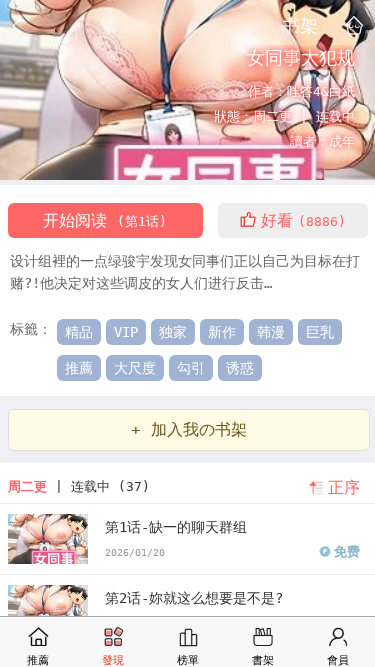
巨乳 (320, 332)
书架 (300, 25)
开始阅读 (105, 220)
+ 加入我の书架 (189, 429)
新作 (222, 332)
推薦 (79, 368)
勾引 (191, 368)
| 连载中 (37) (79, 486)
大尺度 (135, 368)
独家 (173, 332)
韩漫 (271, 332)
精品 (79, 332)
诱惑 (240, 368)
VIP (126, 332)
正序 (344, 487)
